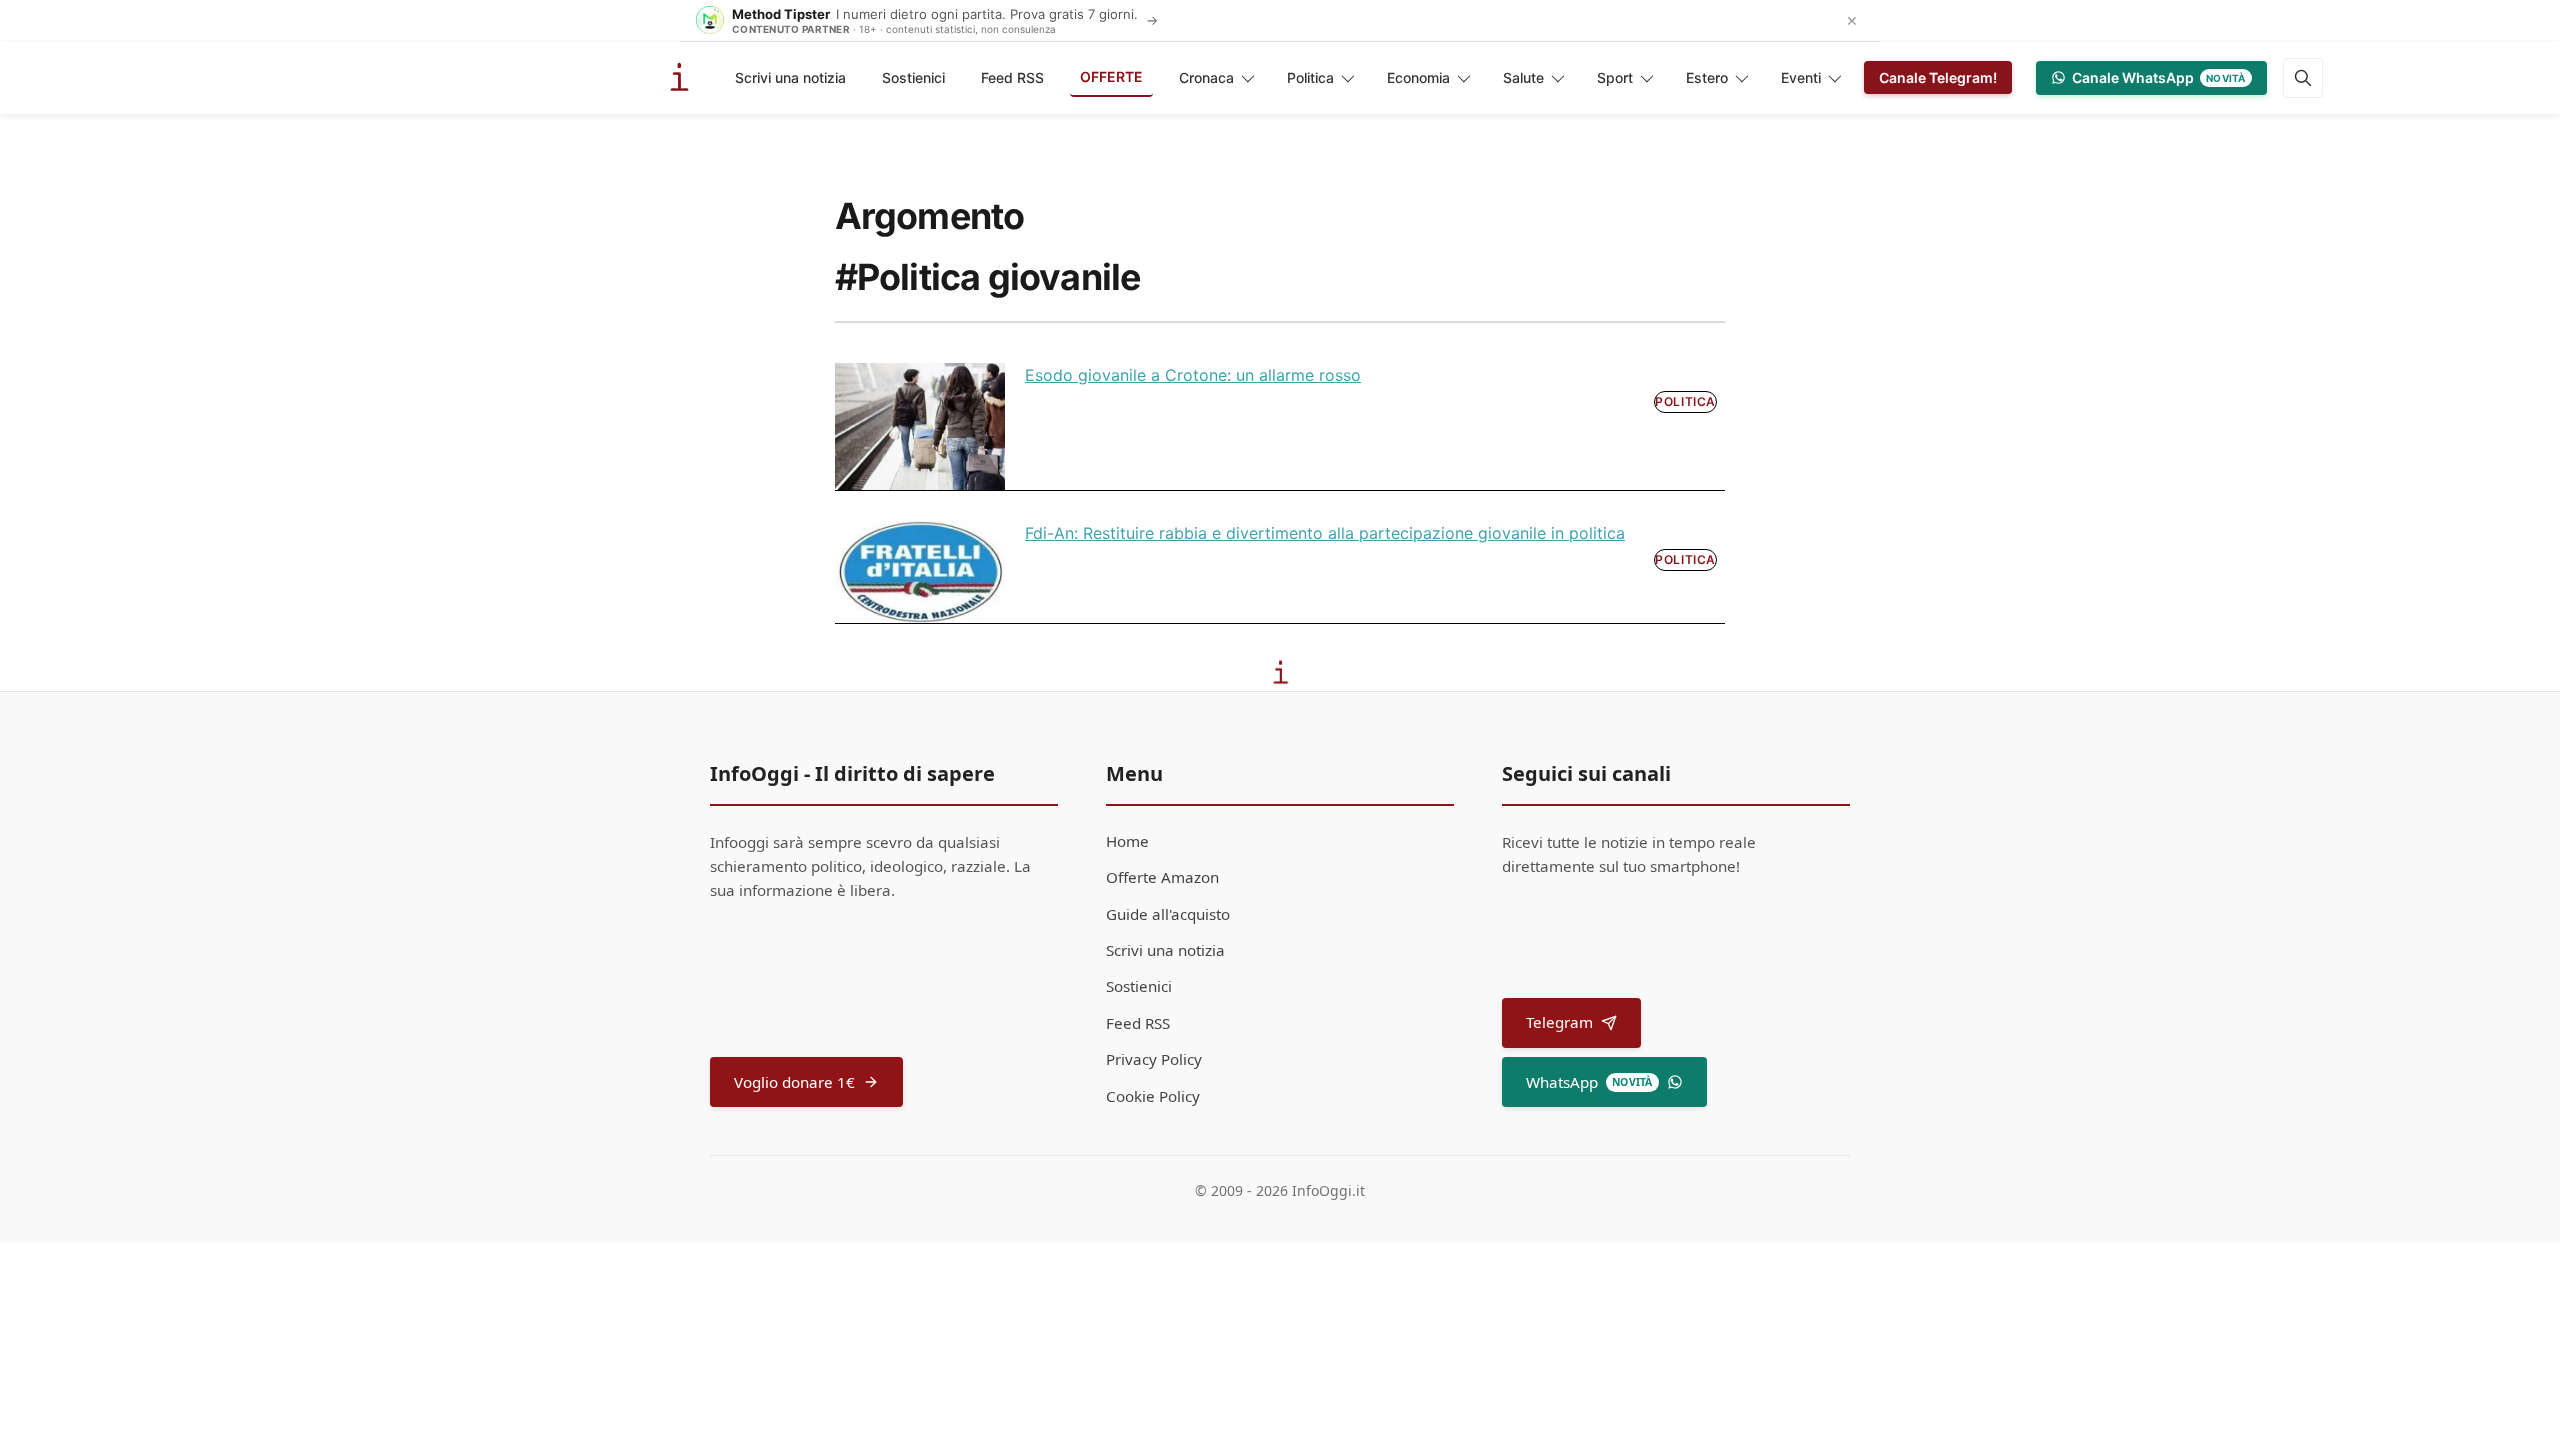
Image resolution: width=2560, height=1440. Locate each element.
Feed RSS (1012, 77)
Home (1127, 841)
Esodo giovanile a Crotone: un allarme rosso (1193, 375)
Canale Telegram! (1938, 77)
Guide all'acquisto (1168, 914)
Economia (1418, 77)
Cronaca (1206, 77)
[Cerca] (2303, 78)
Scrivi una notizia (790, 77)
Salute (1523, 77)
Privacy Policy (1154, 1059)
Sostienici (913, 77)
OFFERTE (1111, 76)
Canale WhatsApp (2159, 77)
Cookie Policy (1153, 1096)
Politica (1310, 77)
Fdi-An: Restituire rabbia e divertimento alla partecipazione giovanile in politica (1325, 533)
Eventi (1801, 77)
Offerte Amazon (1162, 877)
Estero (1707, 77)
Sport (1615, 77)
